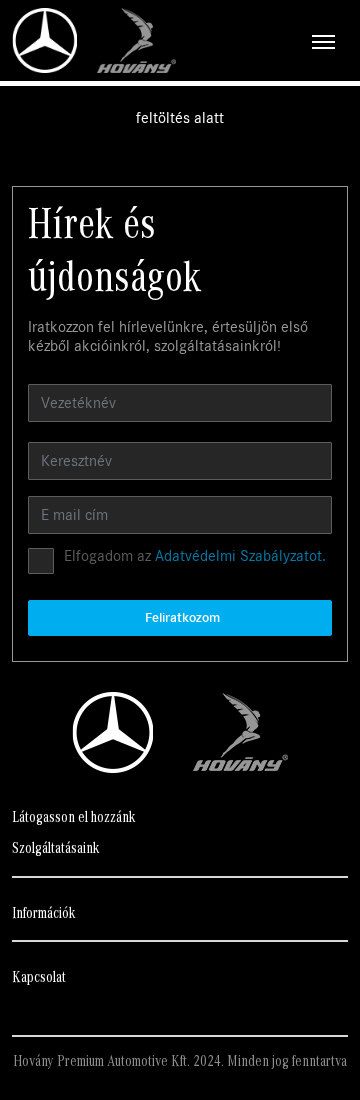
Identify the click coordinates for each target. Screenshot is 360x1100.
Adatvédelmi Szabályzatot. (240, 556)
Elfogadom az (195, 556)
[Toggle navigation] (262, 41)
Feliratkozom (182, 617)
